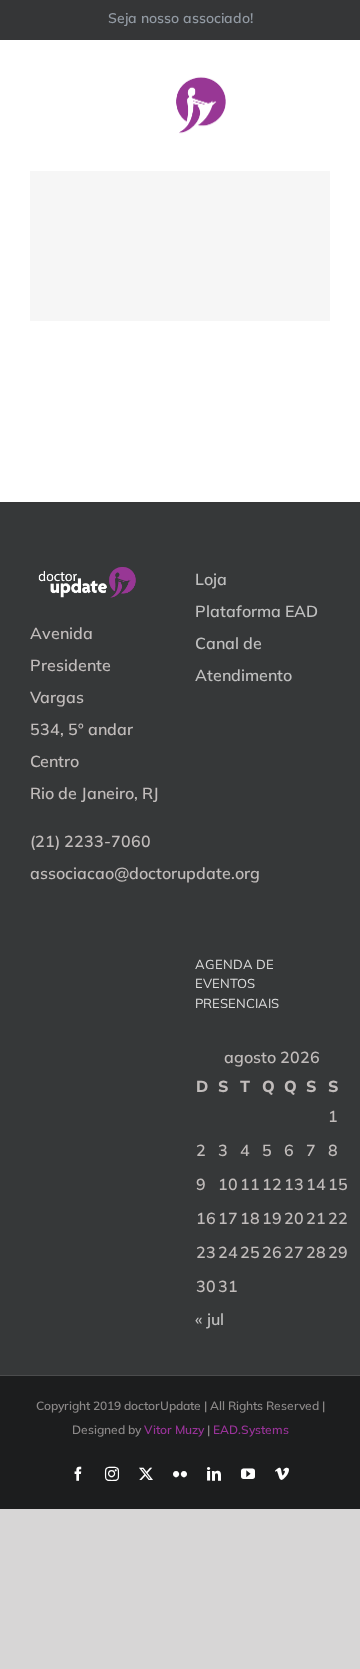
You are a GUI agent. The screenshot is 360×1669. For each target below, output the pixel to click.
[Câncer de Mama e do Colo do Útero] (180, 246)
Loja (211, 579)
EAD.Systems (251, 1429)
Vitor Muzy (174, 1429)
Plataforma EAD (256, 611)
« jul (209, 1319)
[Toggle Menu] (317, 105)
